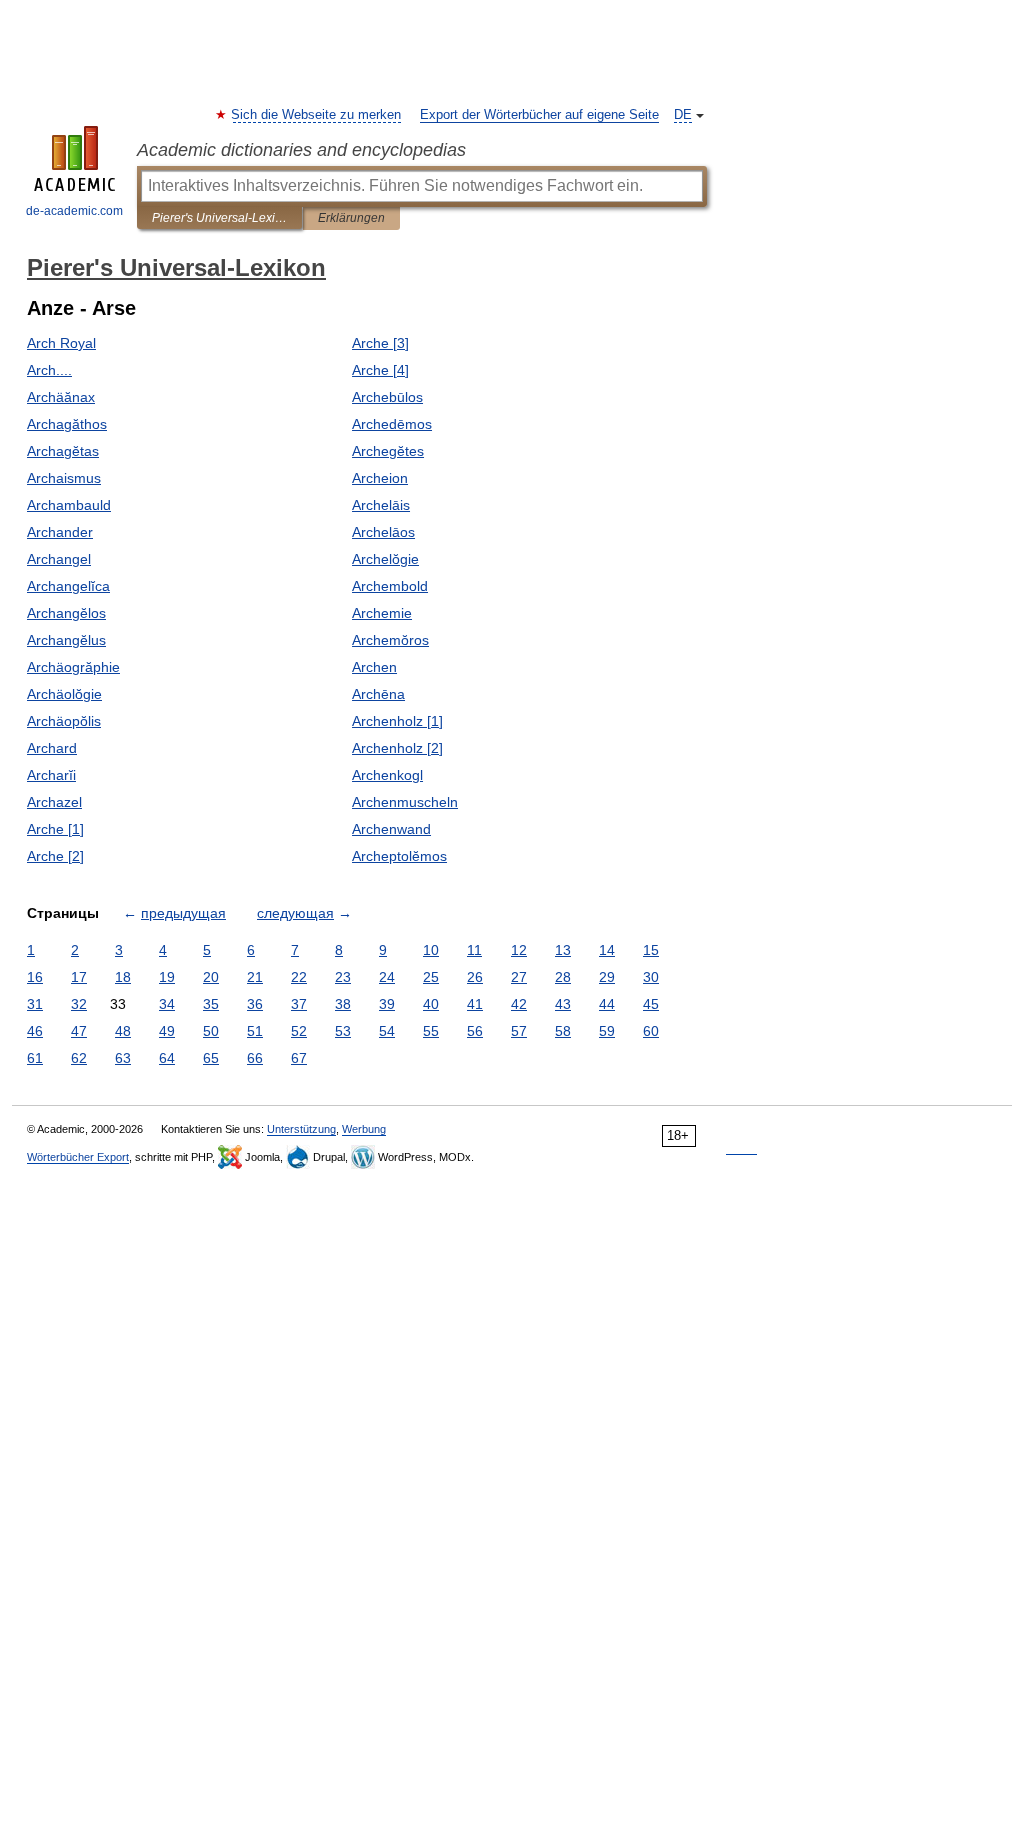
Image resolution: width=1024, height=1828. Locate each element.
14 (607, 950)
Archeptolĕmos (399, 856)
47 (79, 1031)
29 (607, 977)
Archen (374, 667)
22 (299, 977)
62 (79, 1058)
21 (255, 977)
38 (343, 1004)
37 (299, 1004)
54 (387, 1031)
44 (607, 1004)
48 (123, 1031)
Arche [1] (55, 829)
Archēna (378, 694)
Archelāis (381, 505)
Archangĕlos (66, 613)
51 (255, 1031)
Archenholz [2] (397, 748)
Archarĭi (51, 775)
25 (431, 977)
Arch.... (49, 370)
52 (299, 1031)
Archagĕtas (63, 451)
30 (651, 977)
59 (607, 1031)
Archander (60, 532)
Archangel (59, 559)
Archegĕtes (388, 451)
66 (255, 1058)
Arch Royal (61, 343)
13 (563, 950)
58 (563, 1031)
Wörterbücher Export (78, 1157)
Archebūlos (387, 397)
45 (651, 1004)
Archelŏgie (385, 559)
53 (343, 1031)
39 (387, 1004)
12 (519, 950)
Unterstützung (301, 1129)
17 (79, 977)
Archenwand (391, 829)
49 (167, 1031)
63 (123, 1058)
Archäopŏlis (64, 721)
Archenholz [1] (397, 721)
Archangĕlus (66, 640)
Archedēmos (392, 424)
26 (475, 977)
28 (563, 977)
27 (519, 977)
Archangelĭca (68, 586)
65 (211, 1058)
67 (299, 1058)
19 (167, 977)
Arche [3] (380, 343)
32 (79, 1004)
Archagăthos (67, 424)
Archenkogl (387, 775)
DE (683, 115)
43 (563, 1004)
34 (167, 1004)
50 (211, 1031)
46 (35, 1031)
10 (431, 950)
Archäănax (61, 397)
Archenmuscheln (405, 802)
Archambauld (69, 505)
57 (519, 1031)
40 (431, 1004)
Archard (52, 748)
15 (651, 950)
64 (167, 1058)
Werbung (364, 1129)
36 (255, 1004)
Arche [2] (55, 856)
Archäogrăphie (73, 667)
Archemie (382, 613)
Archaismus (64, 478)
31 (35, 1004)
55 (431, 1031)
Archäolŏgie (64, 694)
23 (343, 977)
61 (35, 1058)
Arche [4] (380, 370)
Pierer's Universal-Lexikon (219, 218)
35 (211, 1004)
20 (211, 977)
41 (475, 1004)
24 (387, 977)
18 (123, 977)
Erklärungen (351, 218)
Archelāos (383, 532)
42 (519, 1004)
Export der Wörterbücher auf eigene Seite (539, 115)
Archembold (390, 586)
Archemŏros (390, 640)
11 (474, 950)
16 (35, 977)
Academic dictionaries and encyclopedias (301, 150)
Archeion (380, 478)
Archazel (54, 802)
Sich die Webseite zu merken (317, 115)
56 (475, 1031)
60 (651, 1031)
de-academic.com (74, 211)
